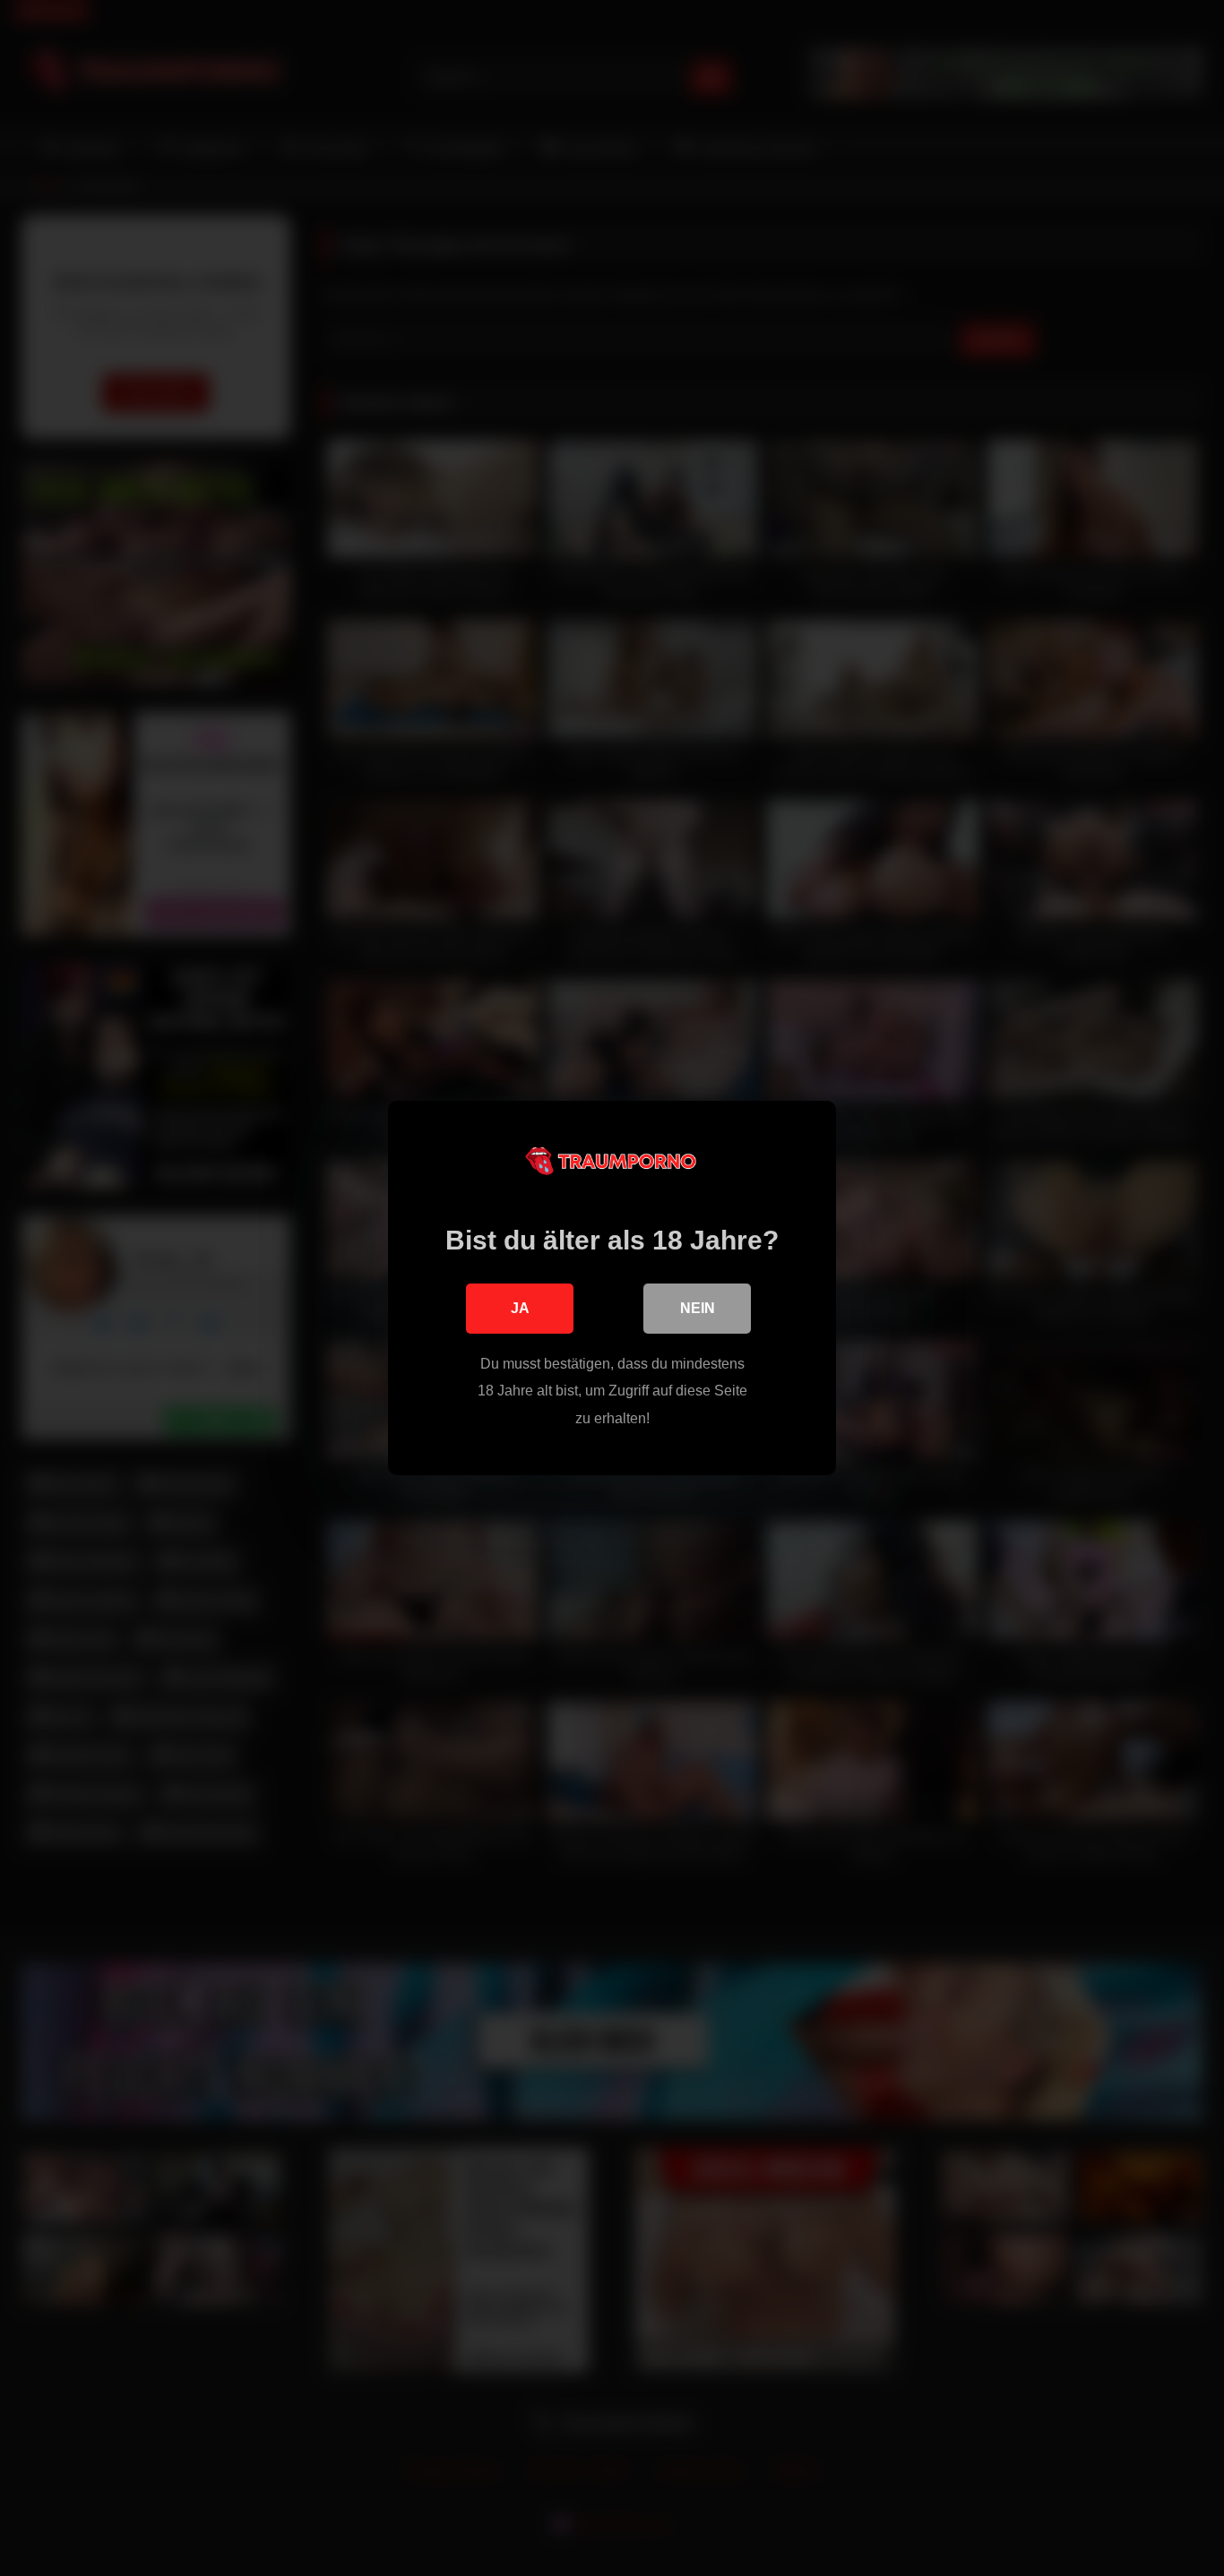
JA (520, 1308)
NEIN (698, 1308)
